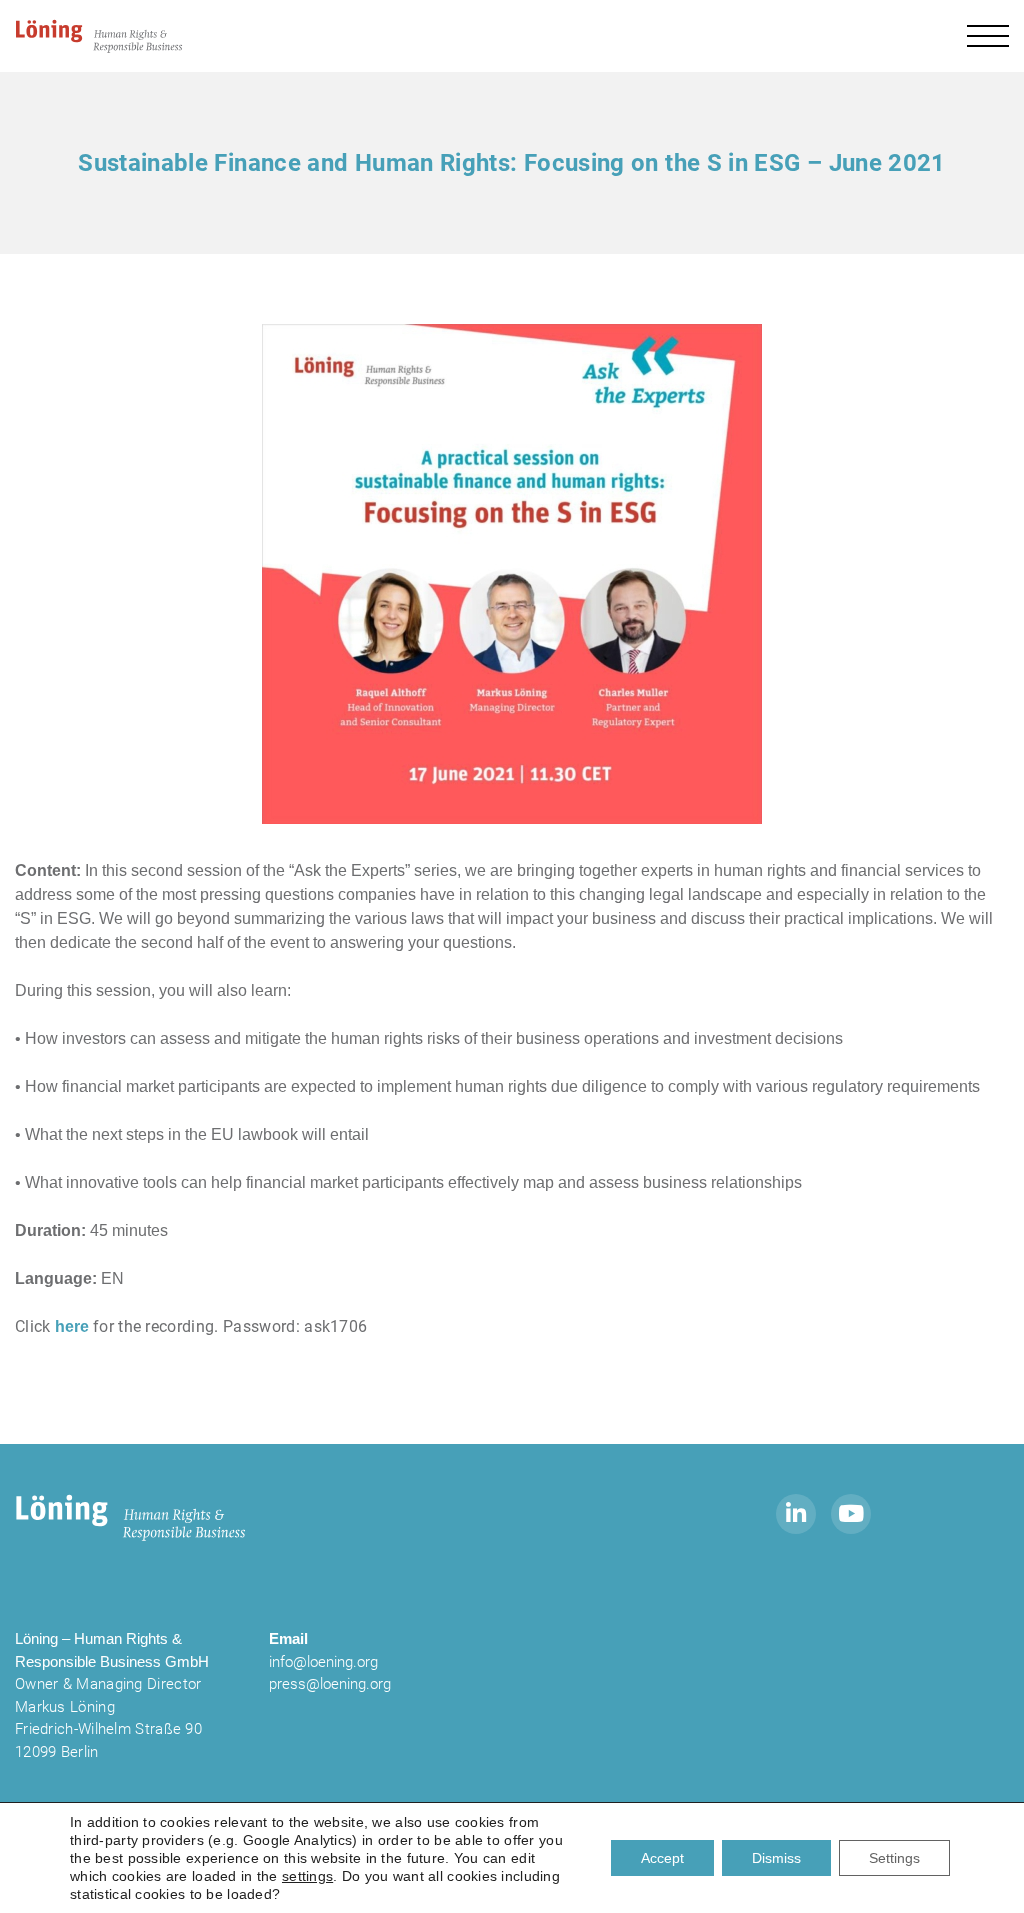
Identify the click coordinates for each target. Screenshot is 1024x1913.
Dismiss (776, 1858)
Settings (894, 1858)
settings (307, 1876)
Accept (662, 1858)
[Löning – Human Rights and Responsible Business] (100, 36)
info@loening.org (323, 1662)
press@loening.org (330, 1684)
